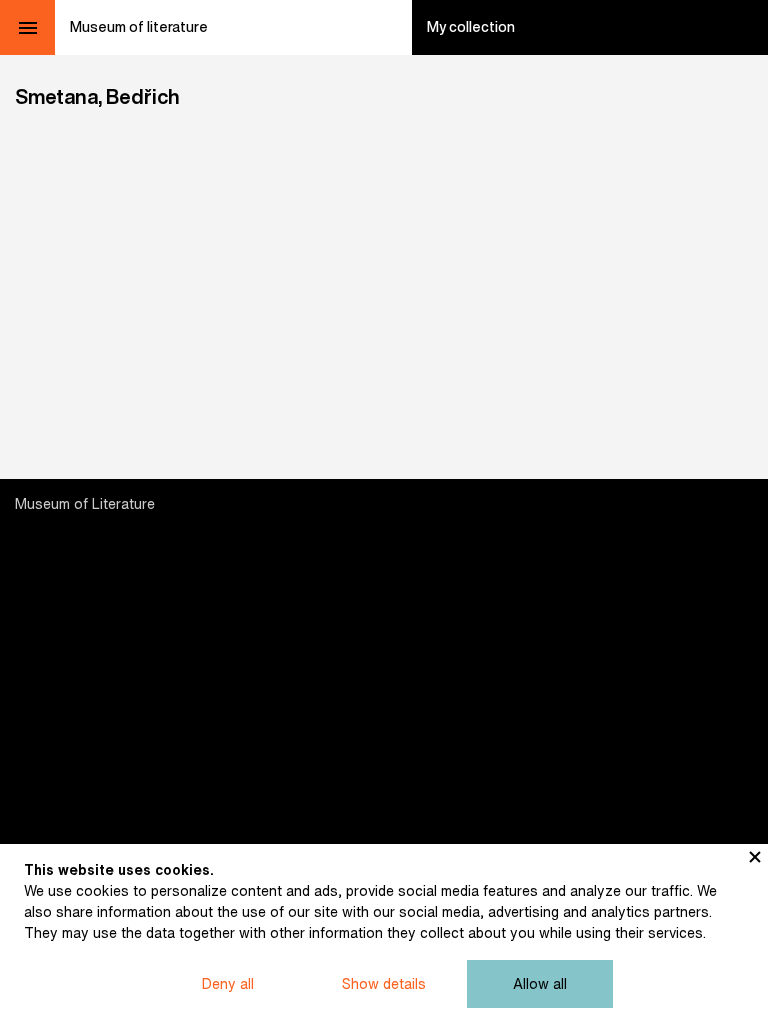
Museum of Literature (85, 504)
